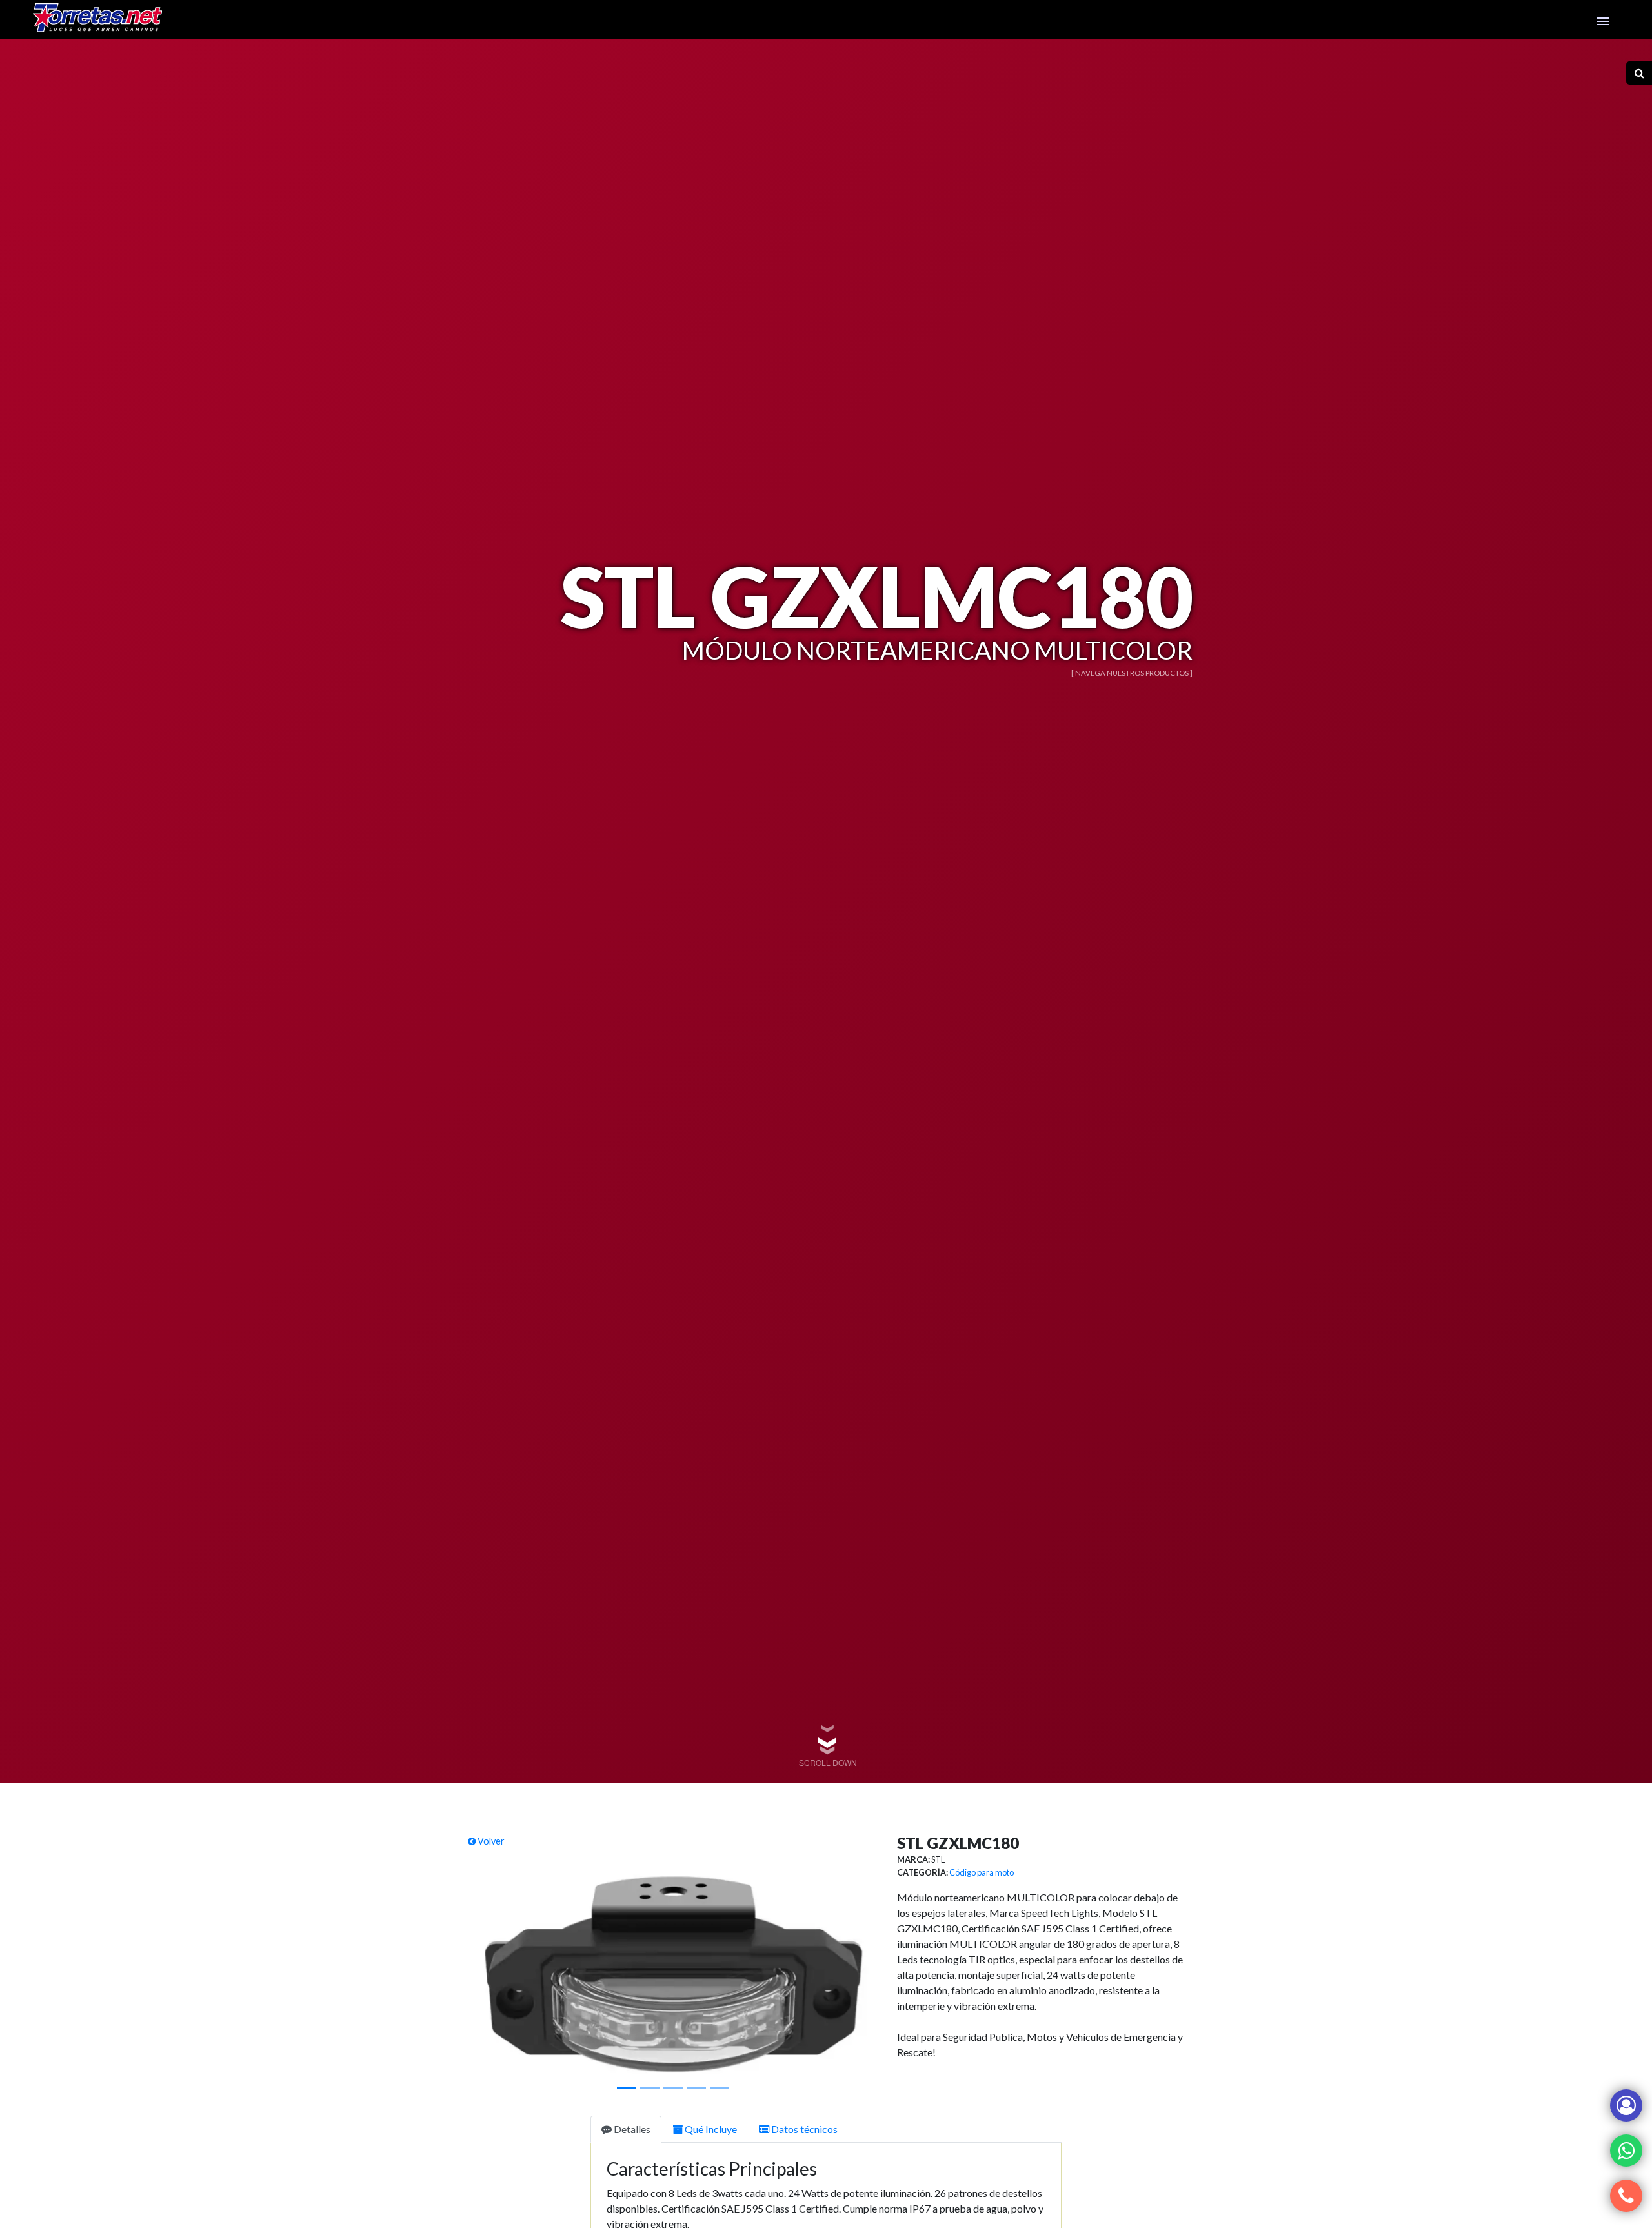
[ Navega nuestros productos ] (1132, 673)
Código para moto (982, 1872)
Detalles (631, 2129)
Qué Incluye (710, 2129)
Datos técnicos (803, 2129)
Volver (490, 1841)
